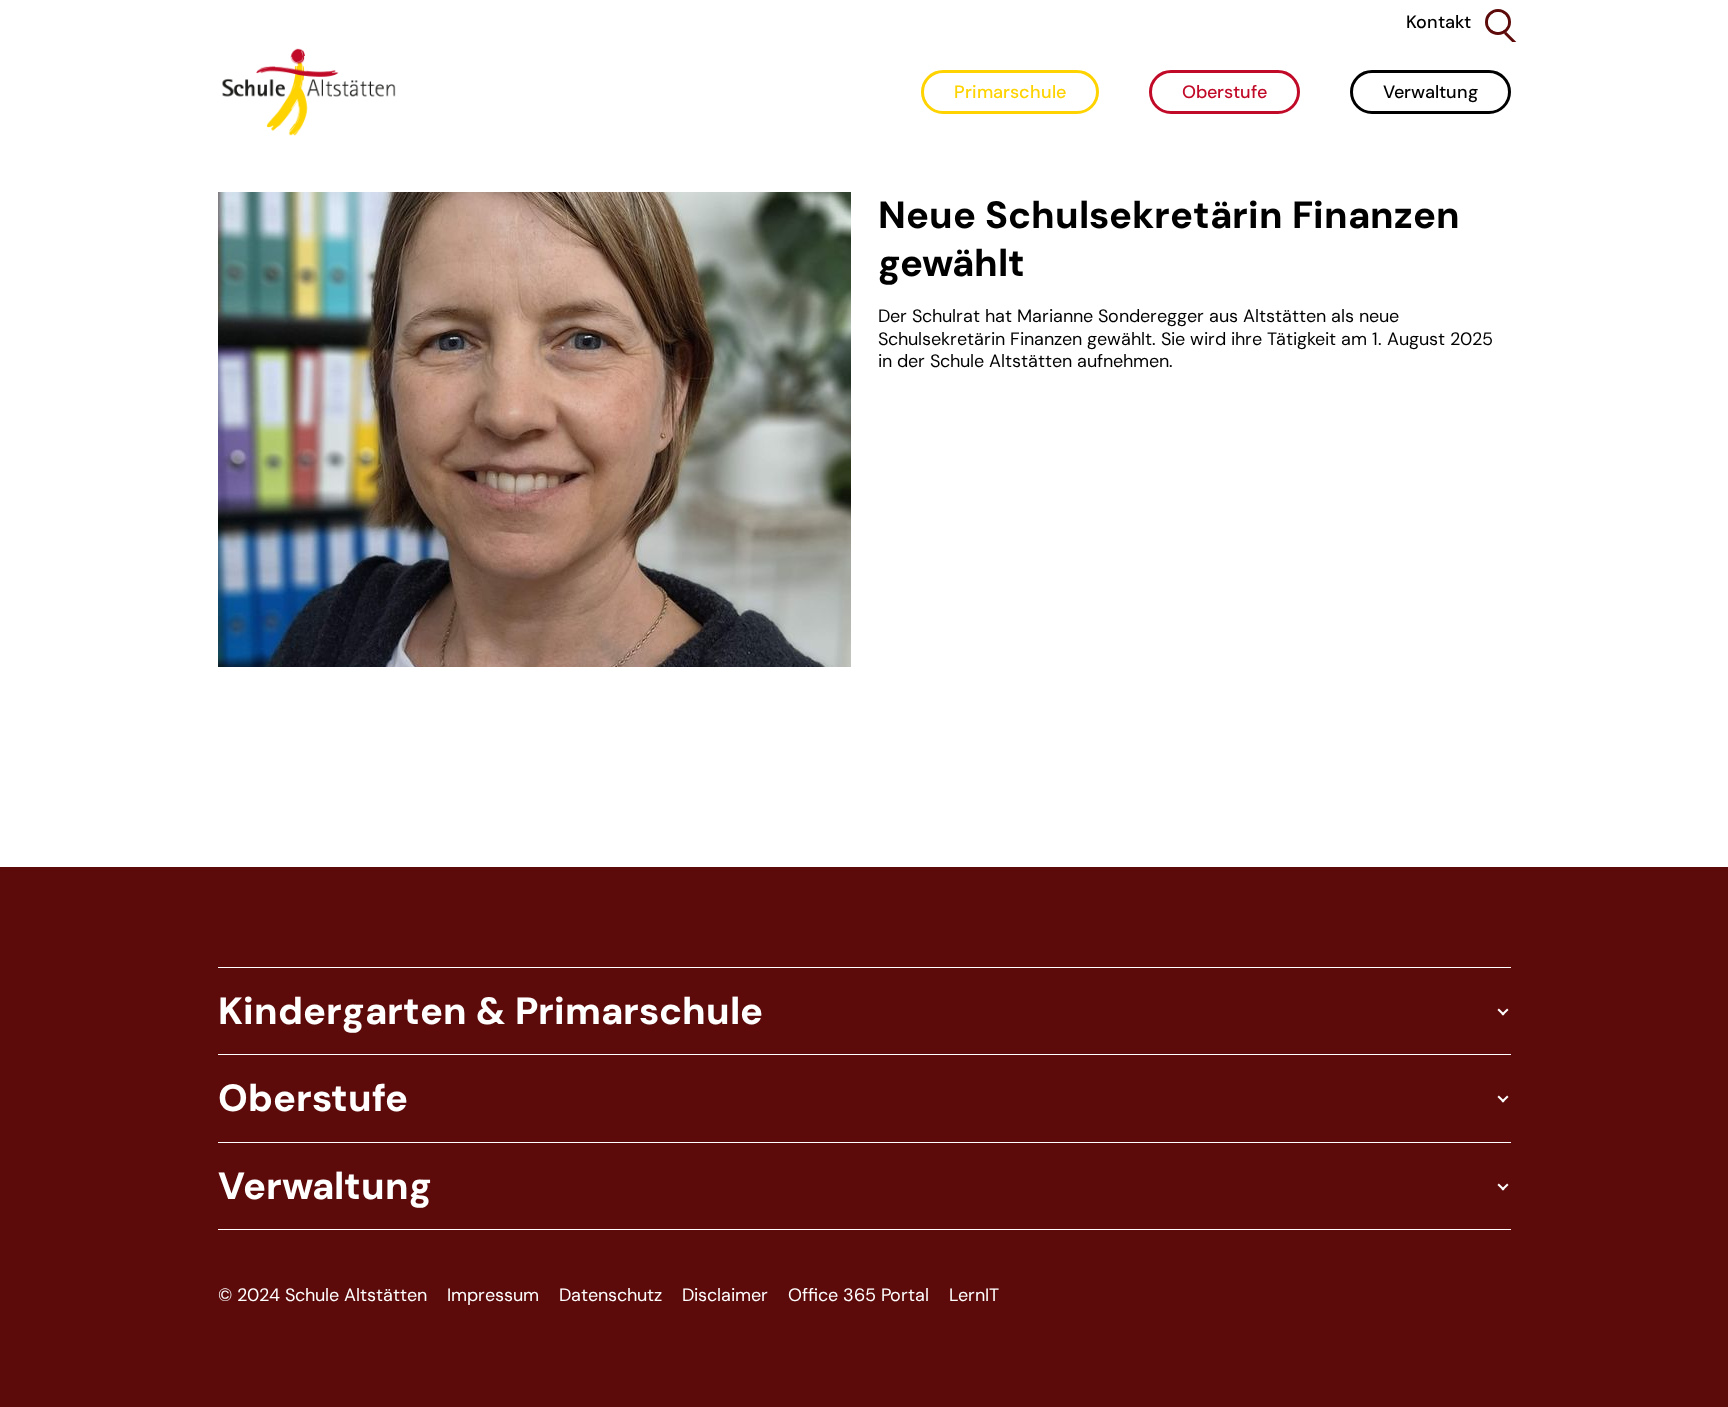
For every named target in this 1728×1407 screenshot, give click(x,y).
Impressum (493, 1295)
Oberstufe (1224, 92)
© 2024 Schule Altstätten (322, 1295)
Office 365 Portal (858, 1295)
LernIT (974, 1295)
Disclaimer (725, 1295)
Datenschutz (610, 1295)
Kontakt (1438, 22)
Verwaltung (1430, 92)
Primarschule (1010, 92)
